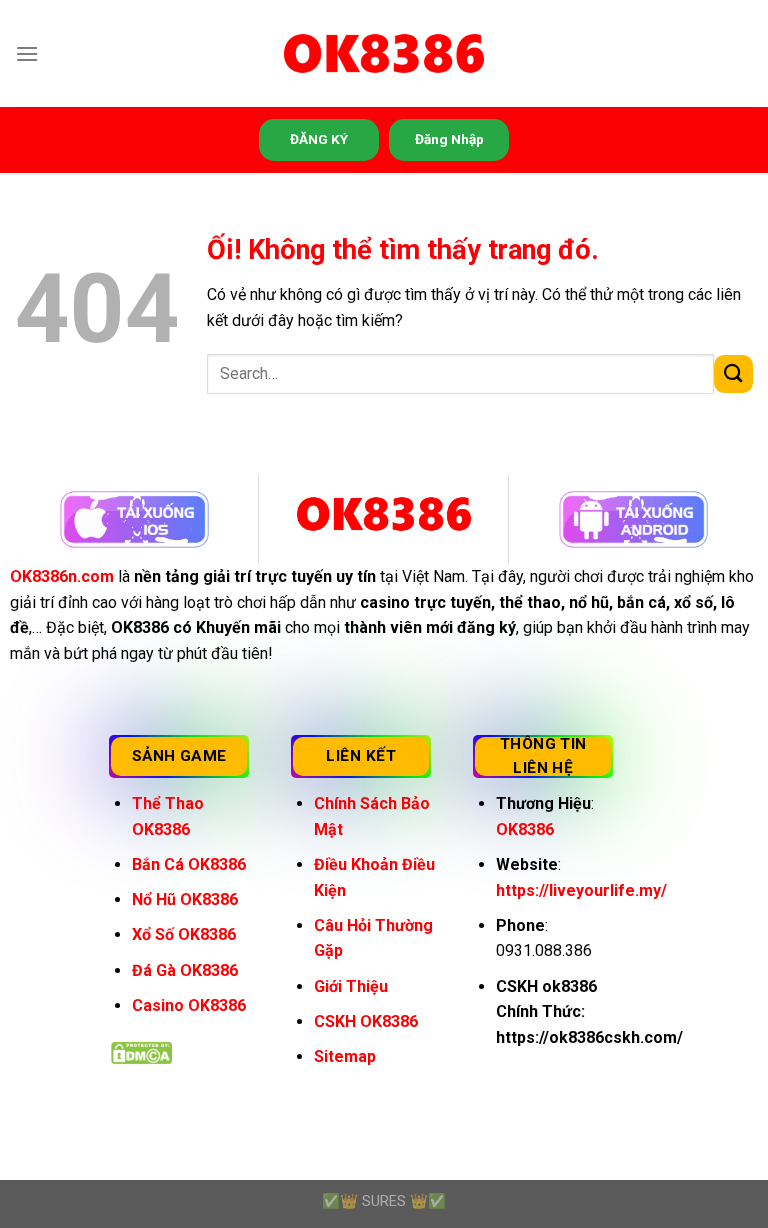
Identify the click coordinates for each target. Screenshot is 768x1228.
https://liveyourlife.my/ (581, 890)
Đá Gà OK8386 (185, 970)
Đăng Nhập (449, 139)
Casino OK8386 (189, 1005)
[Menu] (27, 53)
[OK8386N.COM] (384, 53)
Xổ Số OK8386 (184, 934)
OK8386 (525, 829)
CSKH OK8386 (366, 1021)
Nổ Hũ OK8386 (185, 899)
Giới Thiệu (351, 986)
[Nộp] (733, 374)
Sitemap (345, 1056)
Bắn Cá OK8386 (189, 864)
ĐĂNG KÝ (319, 139)
